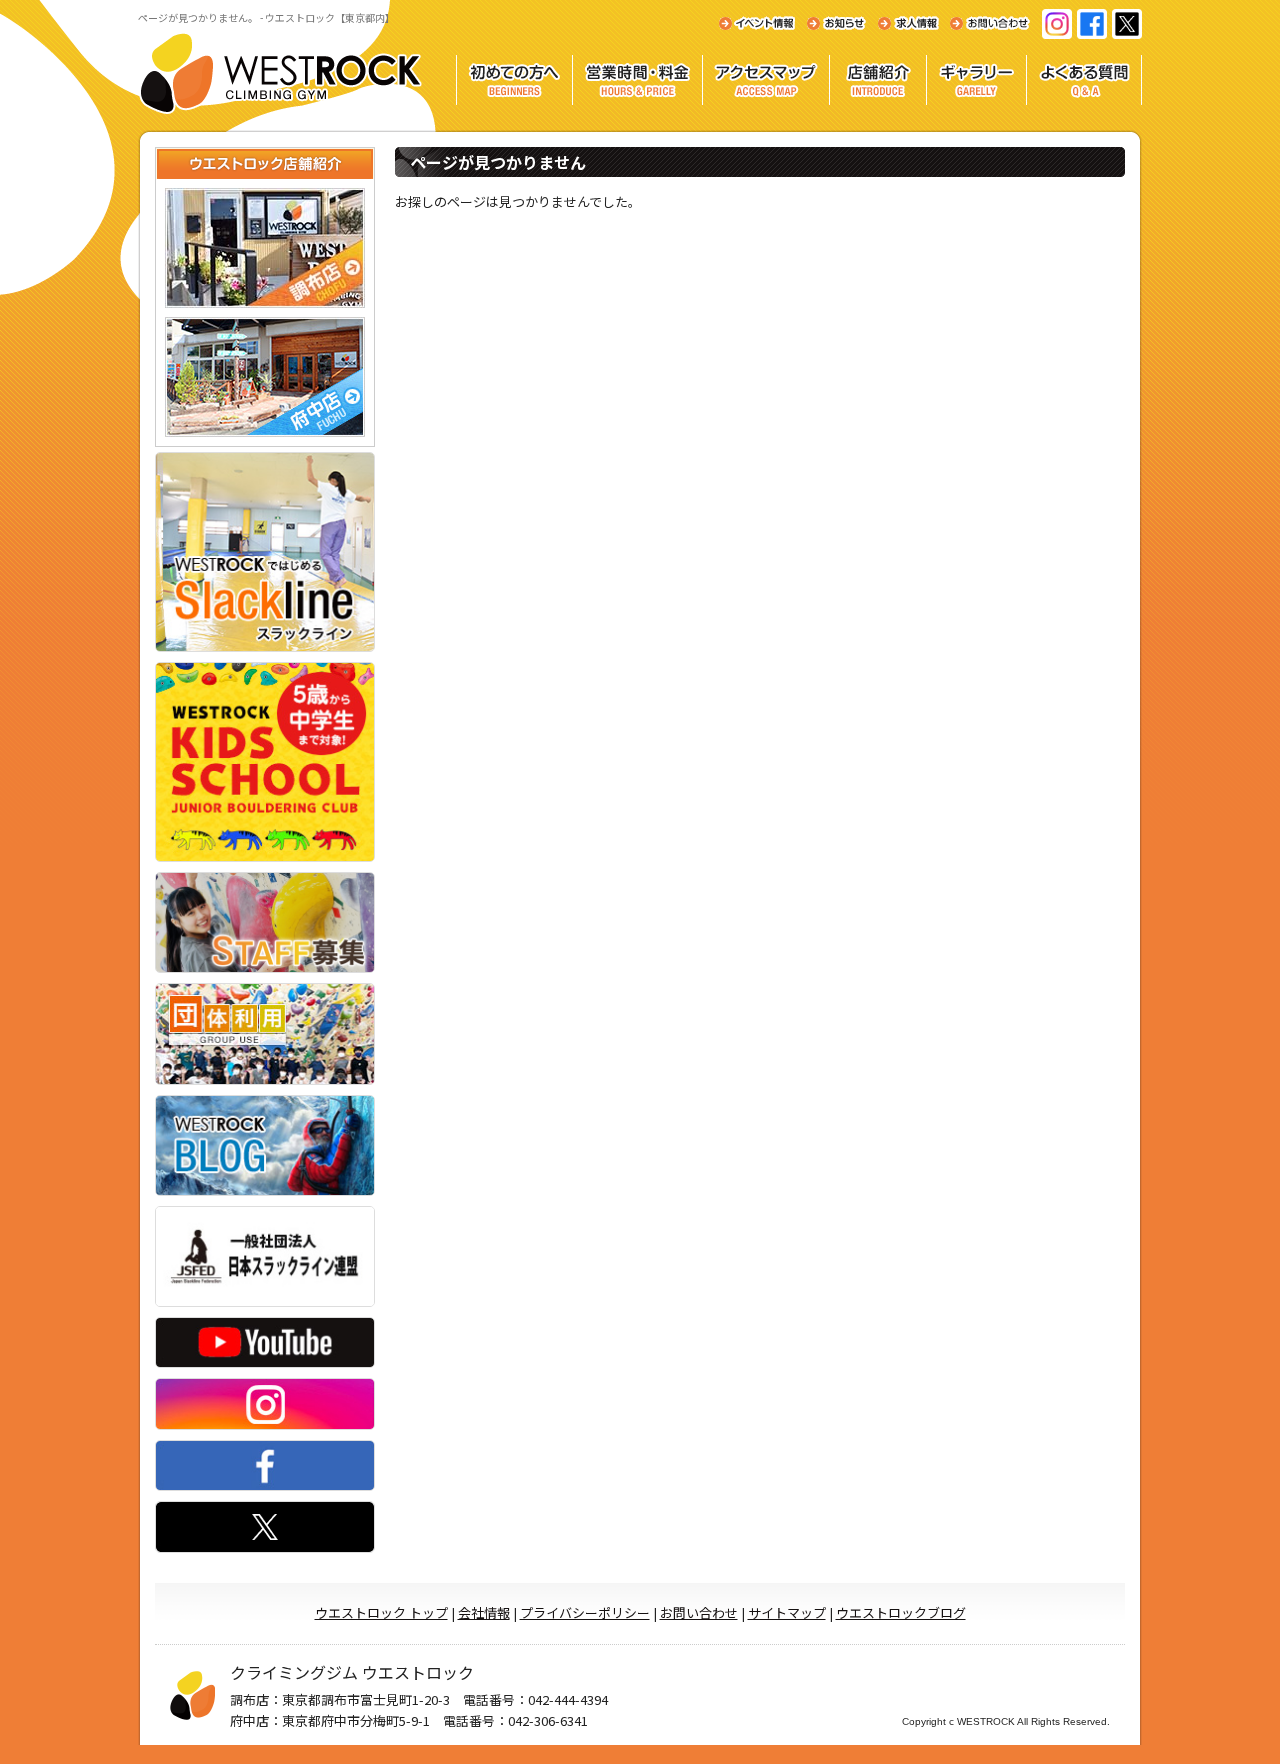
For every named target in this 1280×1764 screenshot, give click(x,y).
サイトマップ (787, 1612)
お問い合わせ (699, 1612)
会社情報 (484, 1612)
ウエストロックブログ (901, 1612)
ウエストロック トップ (381, 1612)
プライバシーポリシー (585, 1612)
